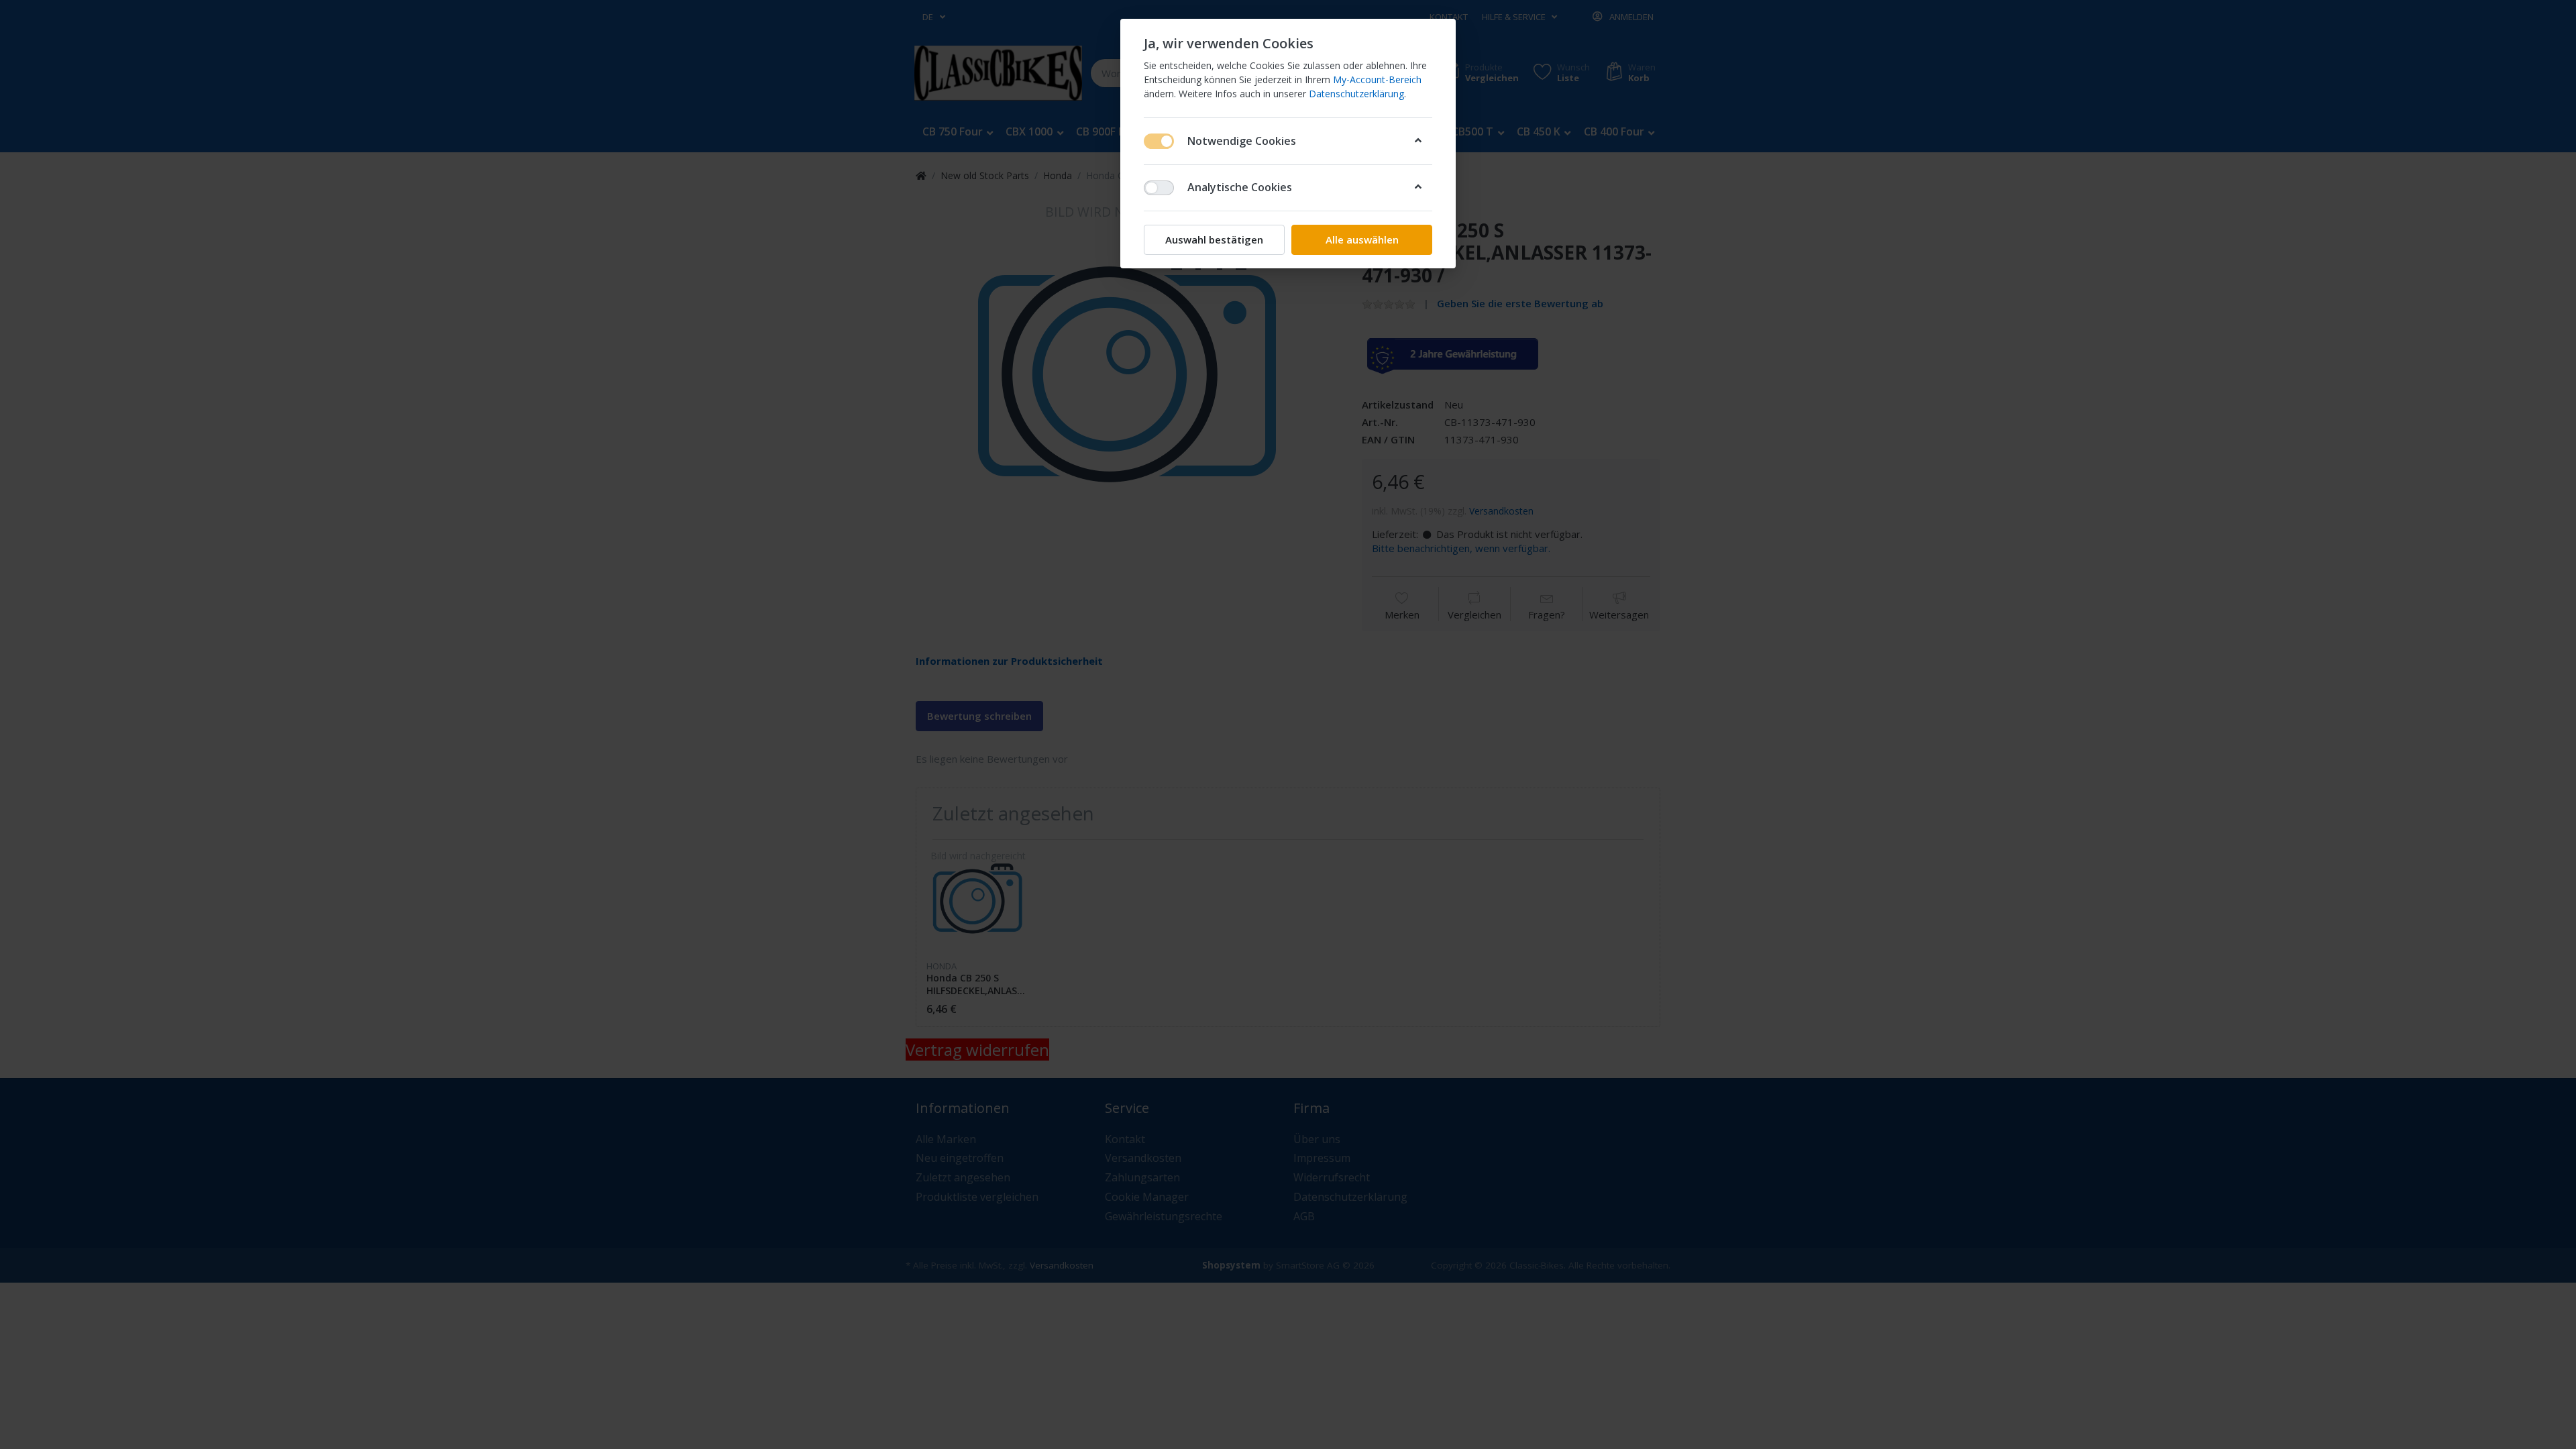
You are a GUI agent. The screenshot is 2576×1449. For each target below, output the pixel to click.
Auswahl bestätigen (1214, 239)
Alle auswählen (1362, 239)
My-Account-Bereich (1377, 79)
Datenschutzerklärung (1356, 94)
